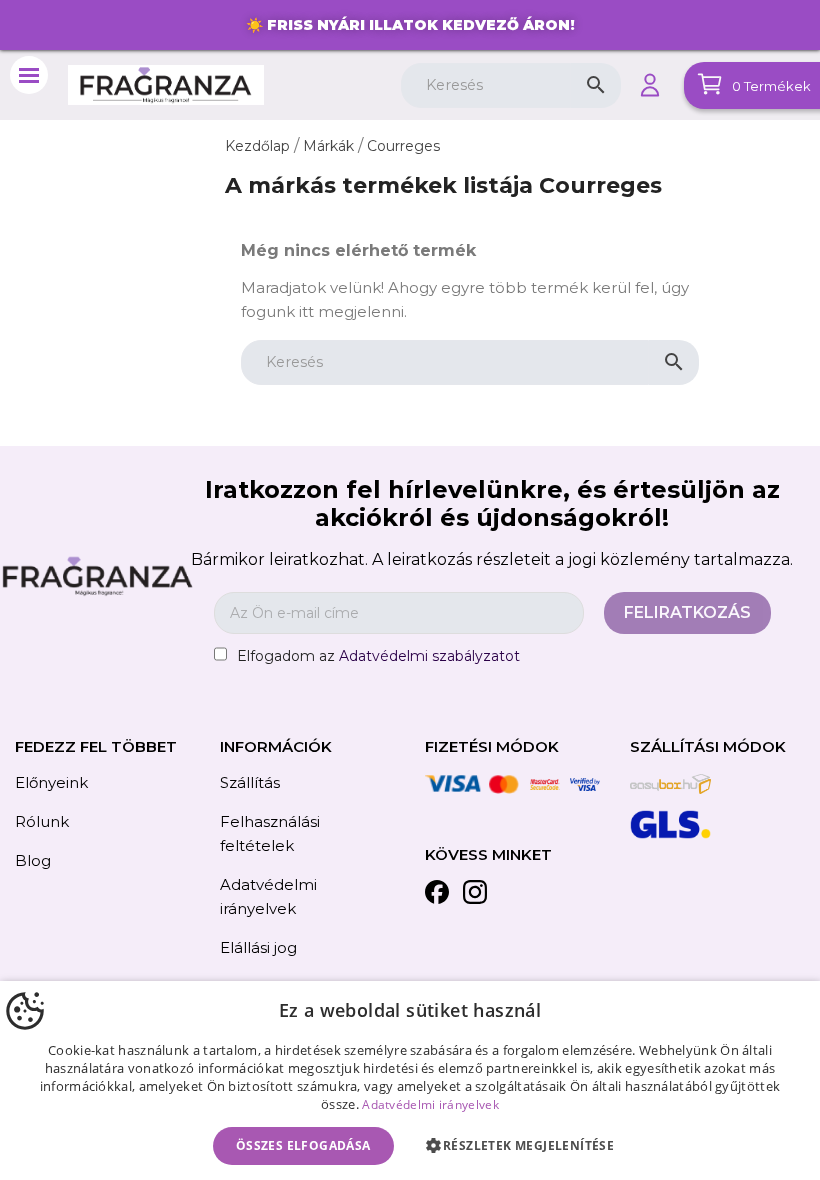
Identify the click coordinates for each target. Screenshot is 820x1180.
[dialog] (410, 1080)
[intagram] (475, 895)
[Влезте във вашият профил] (650, 85)
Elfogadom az (378, 656)
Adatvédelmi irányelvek (430, 1104)
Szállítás (250, 782)
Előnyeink (51, 782)
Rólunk (42, 821)
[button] (525, 1146)
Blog (33, 860)
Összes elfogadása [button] (303, 1145)
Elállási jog (258, 947)
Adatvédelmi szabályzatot (429, 656)
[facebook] (437, 895)
